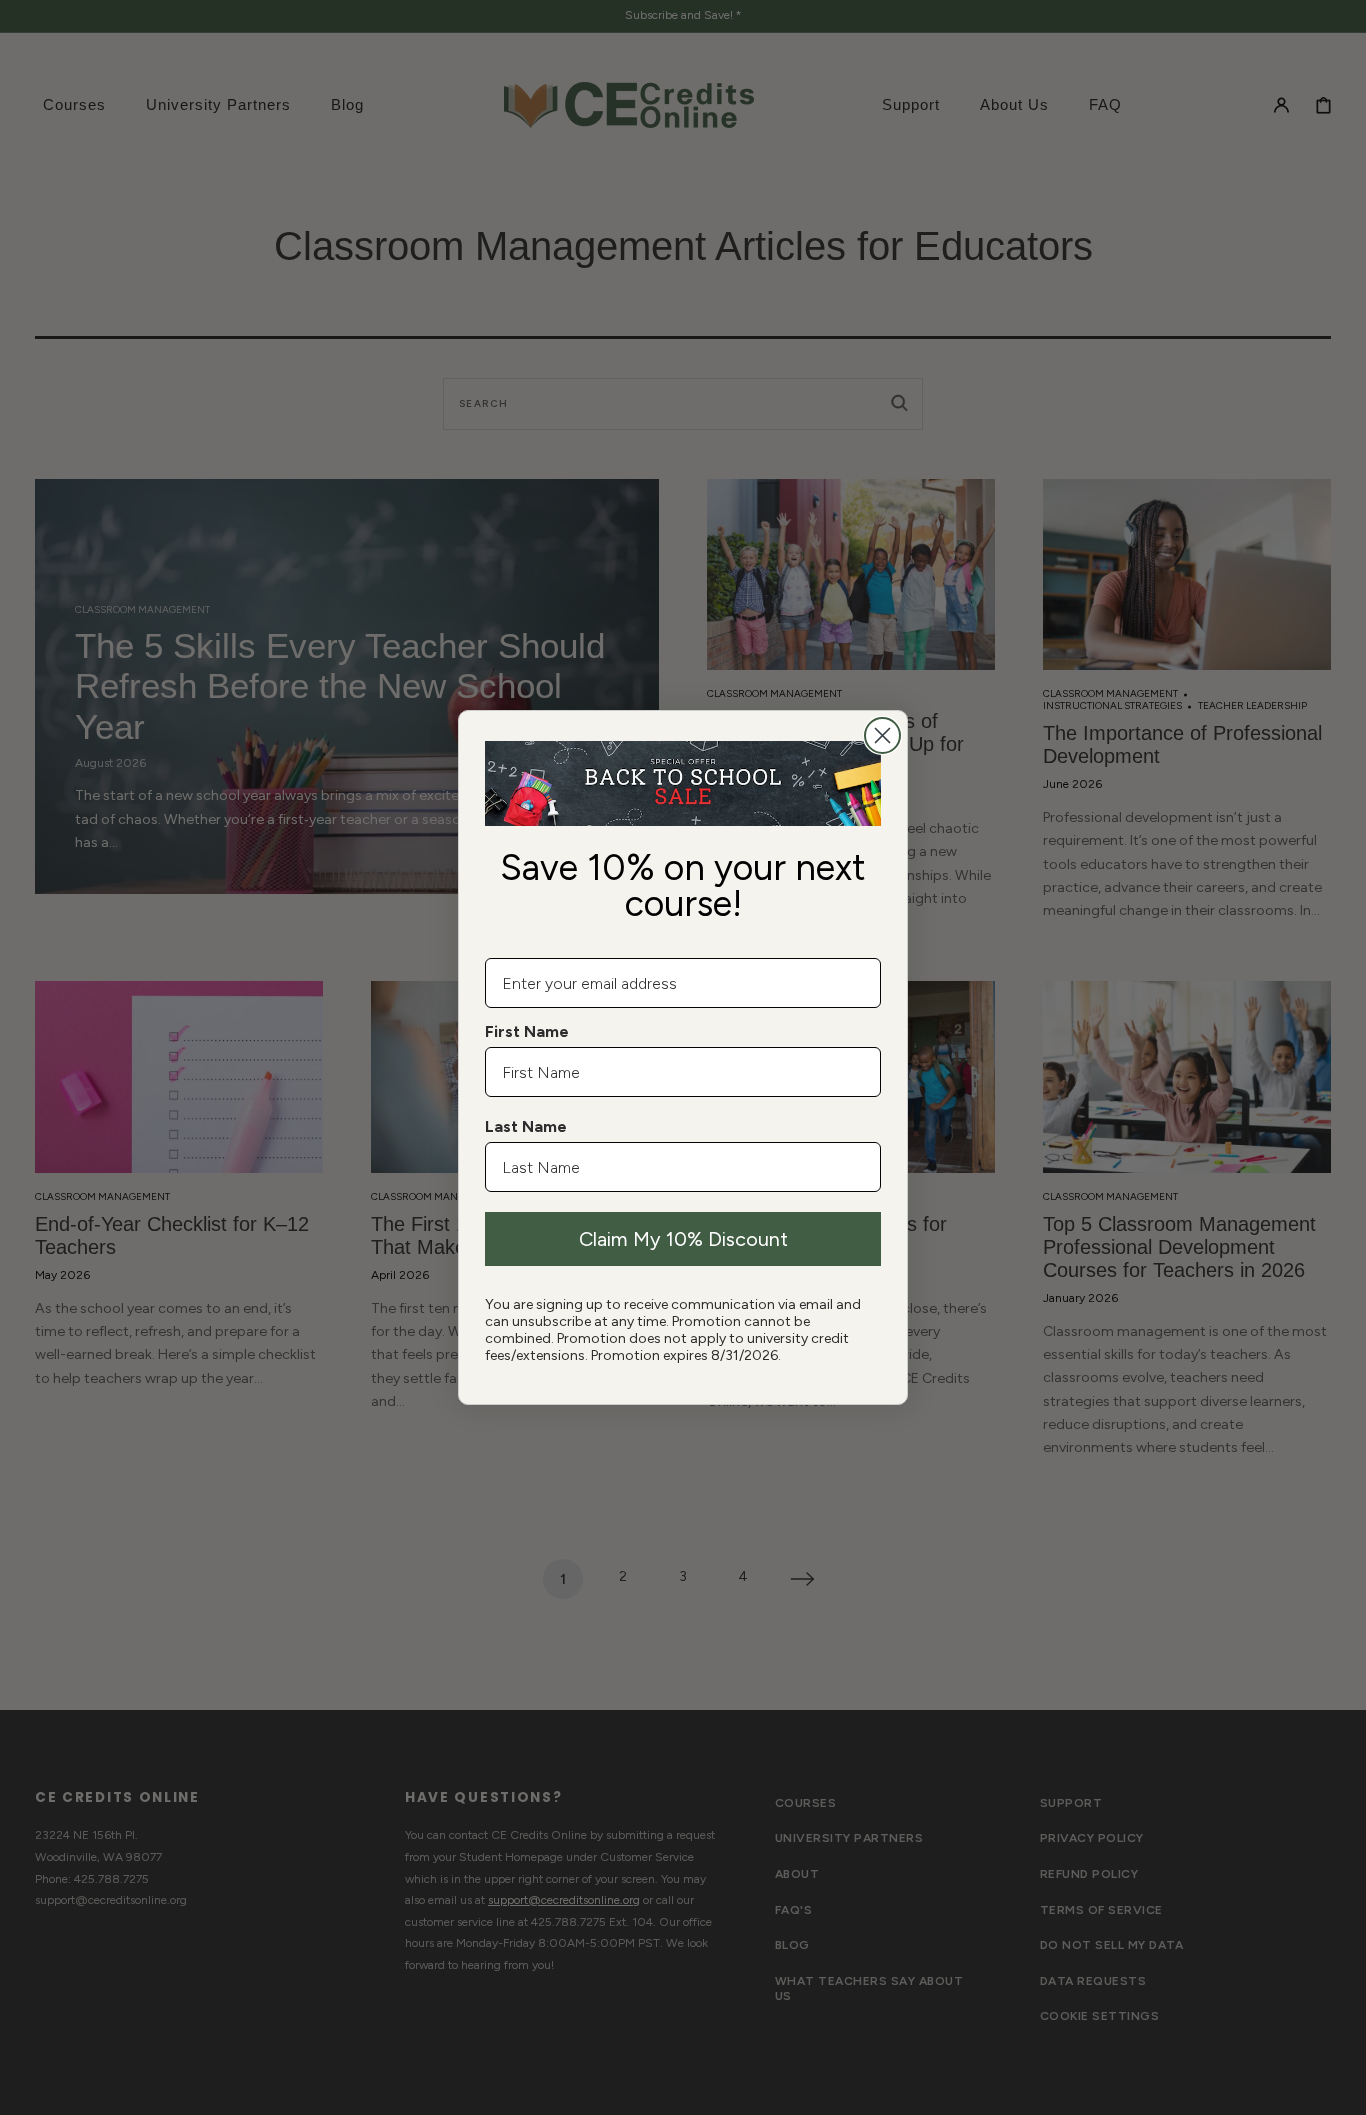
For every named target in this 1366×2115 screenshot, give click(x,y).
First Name (527, 1031)
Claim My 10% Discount (683, 1239)
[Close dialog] (882, 735)
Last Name (526, 1126)
